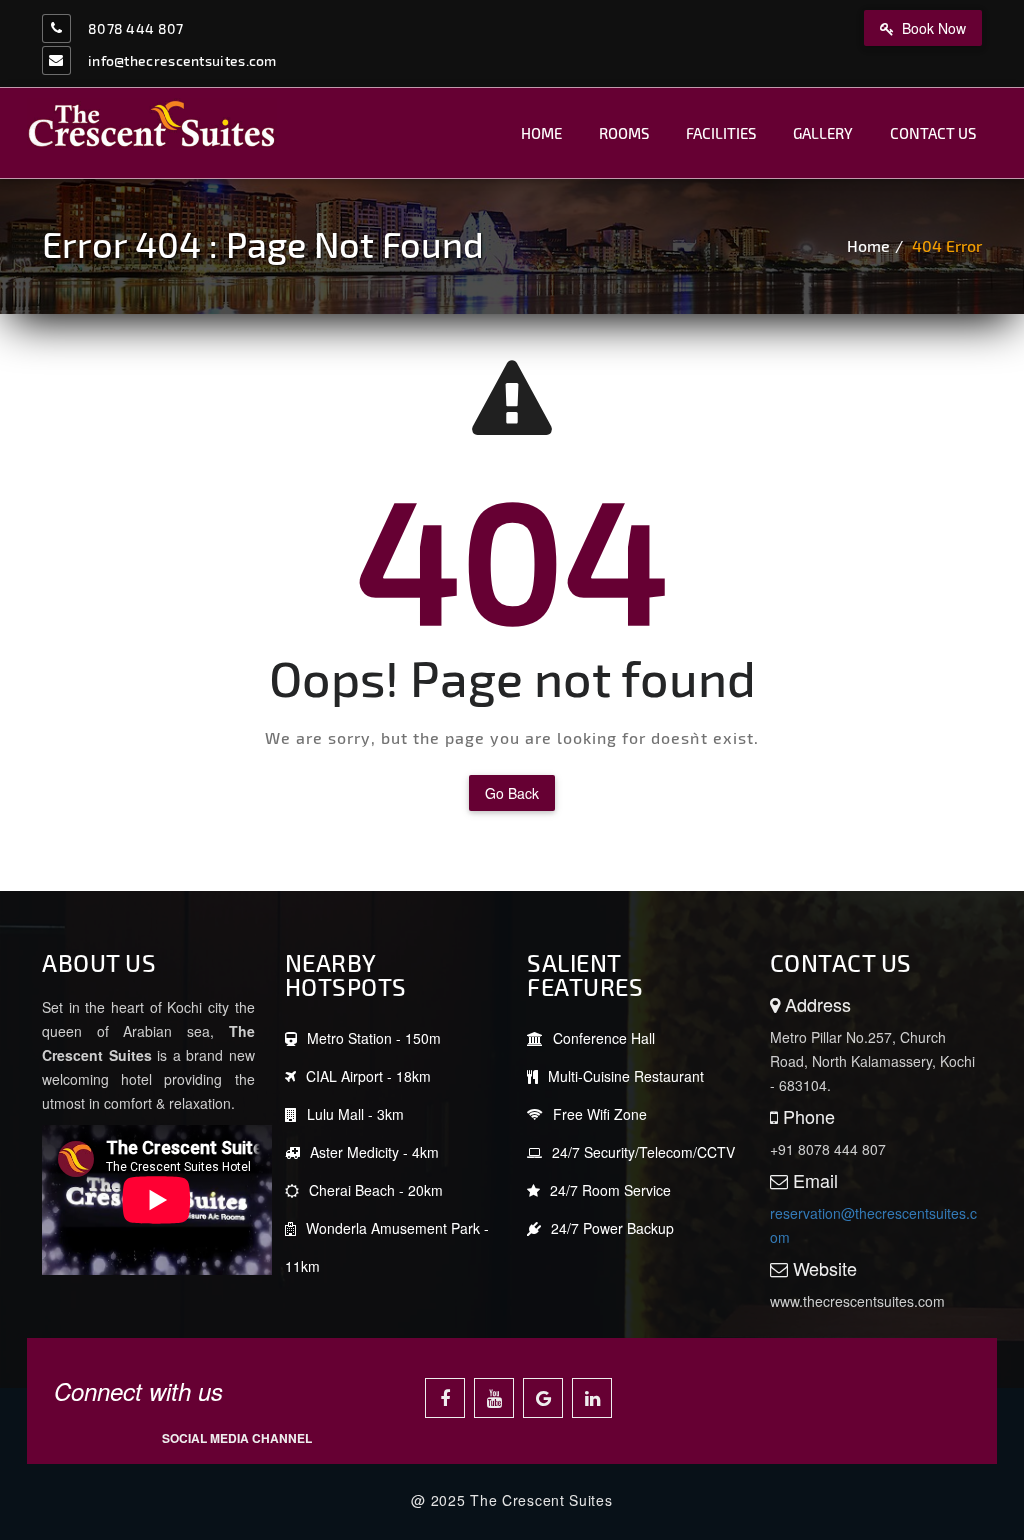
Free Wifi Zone (600, 1114)
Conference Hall (604, 1038)
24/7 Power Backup (612, 1228)
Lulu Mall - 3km (355, 1114)
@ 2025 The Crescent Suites (511, 1500)
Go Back (512, 793)
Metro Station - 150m (374, 1038)
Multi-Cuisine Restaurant (626, 1076)
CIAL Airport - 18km (368, 1076)
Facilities (721, 133)
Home (541, 133)
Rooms (624, 133)
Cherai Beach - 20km (376, 1190)
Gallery (823, 133)
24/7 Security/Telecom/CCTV (643, 1152)
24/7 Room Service (610, 1190)
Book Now (932, 28)
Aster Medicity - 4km (374, 1152)
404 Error (947, 245)
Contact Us (933, 133)
